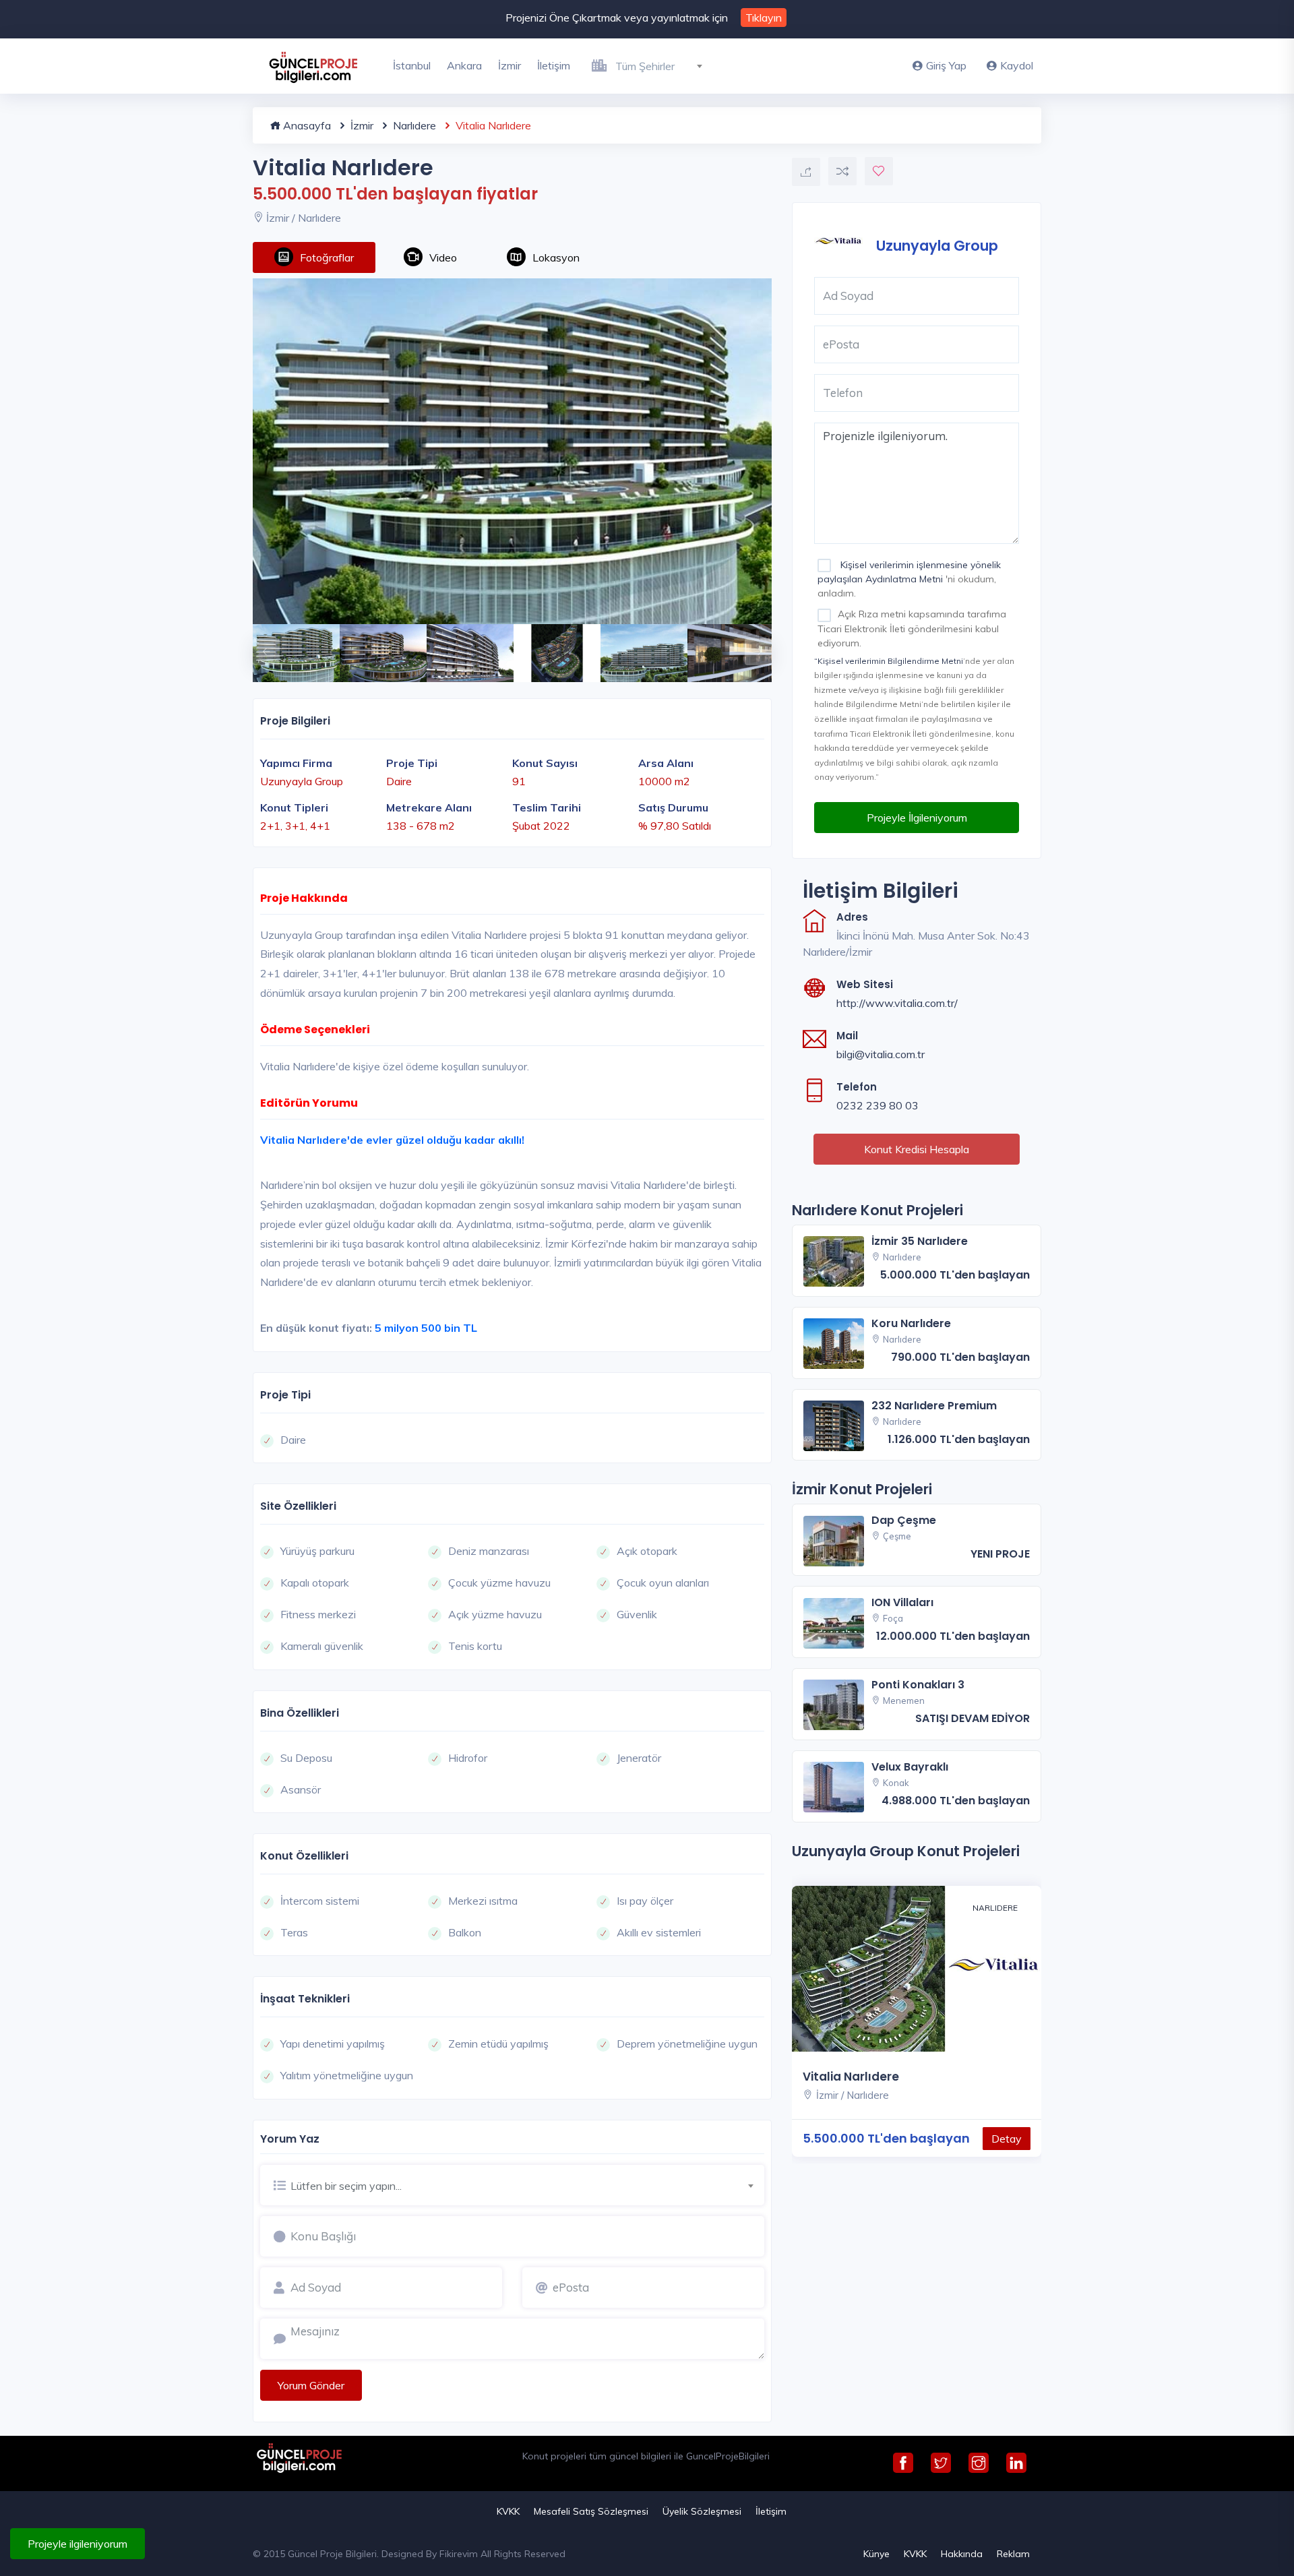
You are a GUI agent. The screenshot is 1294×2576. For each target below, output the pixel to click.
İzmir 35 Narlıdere (920, 1241)
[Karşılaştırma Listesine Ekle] (842, 171)
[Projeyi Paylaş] (806, 172)
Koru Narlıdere (911, 1323)
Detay (1007, 2139)
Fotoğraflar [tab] (327, 257)
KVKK (508, 2511)
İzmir (510, 65)
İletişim (554, 65)
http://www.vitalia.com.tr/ (897, 1003)
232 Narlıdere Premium (934, 1406)
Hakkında (962, 2554)
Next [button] (751, 645)
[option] (512, 451)
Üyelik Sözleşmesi (702, 2511)
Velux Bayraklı (910, 1767)
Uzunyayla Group (937, 245)
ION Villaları (902, 1602)
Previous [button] (259, 645)
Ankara (464, 65)
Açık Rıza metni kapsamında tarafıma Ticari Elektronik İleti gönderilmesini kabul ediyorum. (912, 628)
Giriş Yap (946, 65)
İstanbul (412, 65)
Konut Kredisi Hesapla (917, 1149)
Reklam (1013, 2554)
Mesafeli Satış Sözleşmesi (591, 2511)
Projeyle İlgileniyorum (917, 818)
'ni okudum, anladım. (909, 579)
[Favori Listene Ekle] (879, 171)
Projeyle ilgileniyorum (78, 2544)
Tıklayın (764, 18)
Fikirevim (459, 2554)
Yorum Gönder (311, 2385)
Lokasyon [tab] (556, 257)
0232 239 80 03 (877, 1105)
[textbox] (664, 66)
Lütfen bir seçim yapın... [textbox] (346, 2186)
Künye (876, 2554)
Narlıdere (413, 125)
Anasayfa (306, 125)
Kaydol (1017, 65)
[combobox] (664, 64)
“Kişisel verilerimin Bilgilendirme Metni (889, 661)
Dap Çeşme (904, 1520)
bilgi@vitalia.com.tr (881, 1054)
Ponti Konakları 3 (918, 1685)
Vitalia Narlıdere (851, 2077)
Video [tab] (443, 257)
